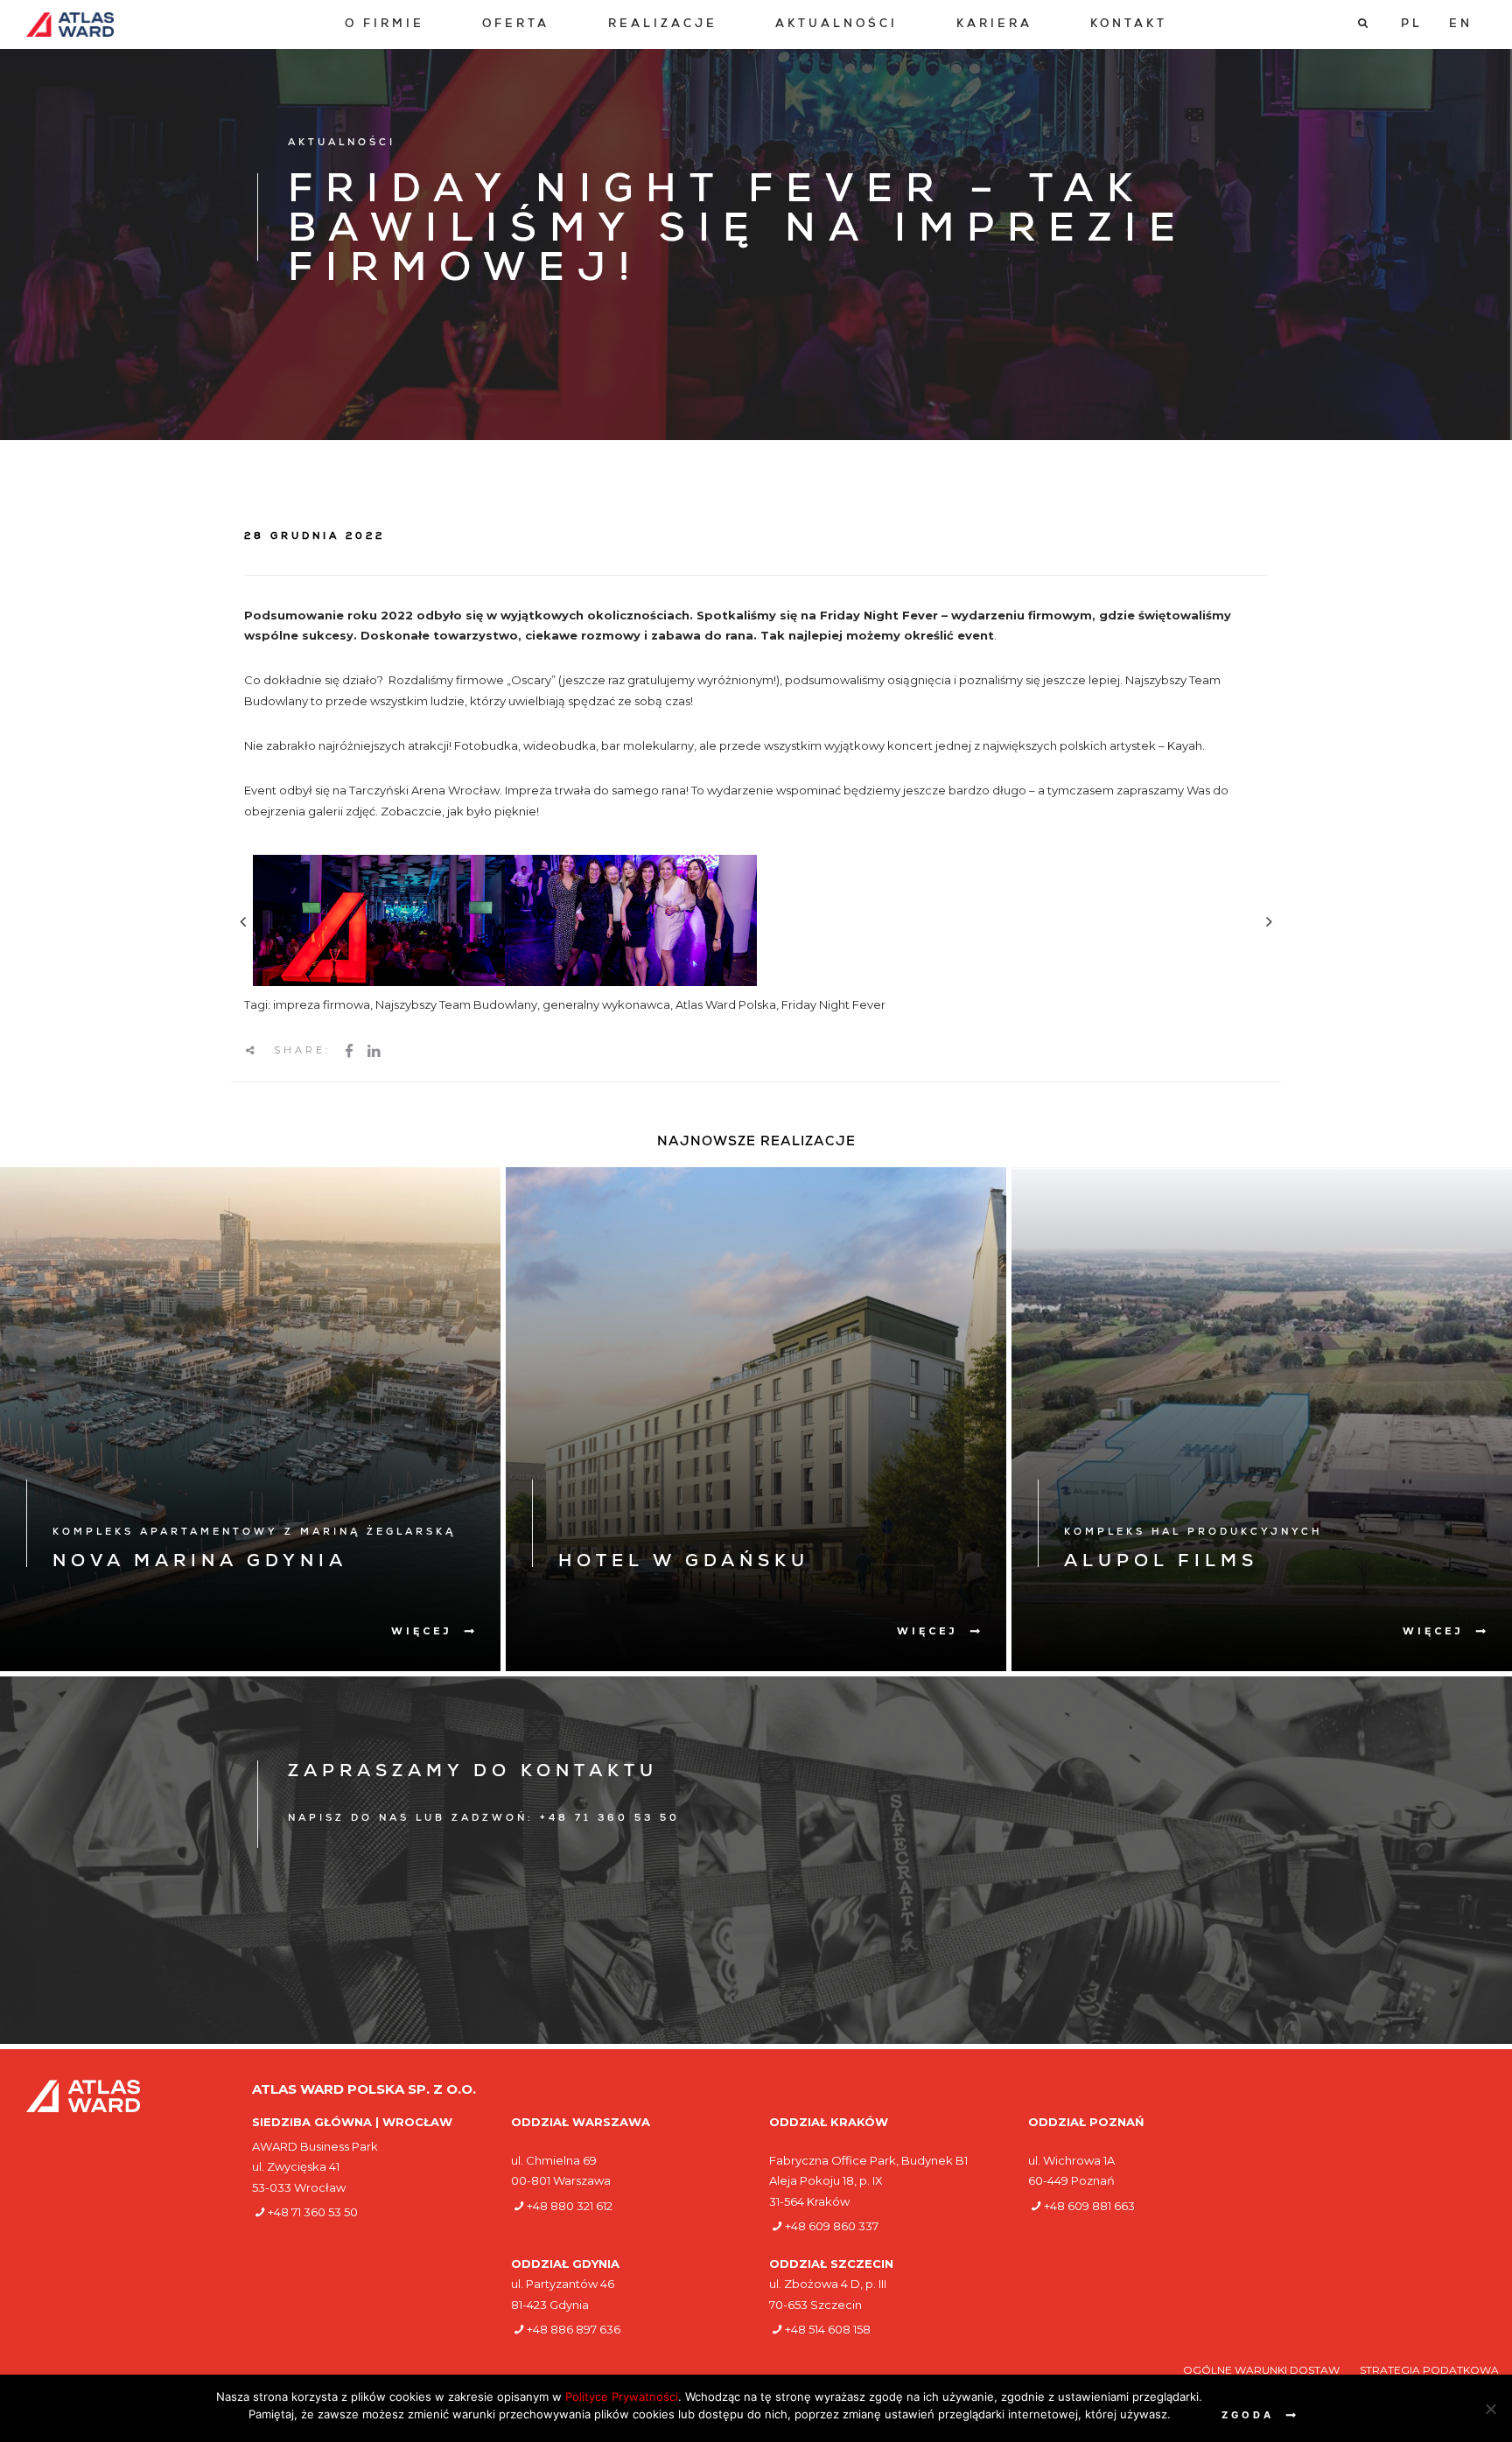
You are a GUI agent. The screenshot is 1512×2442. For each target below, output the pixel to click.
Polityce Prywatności (622, 2397)
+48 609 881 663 (1089, 2206)
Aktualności (836, 25)
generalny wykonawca (606, 1004)
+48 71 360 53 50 (313, 2212)
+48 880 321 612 (570, 2206)
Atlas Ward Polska (726, 1004)
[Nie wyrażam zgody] (1490, 2409)
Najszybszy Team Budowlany (456, 1004)
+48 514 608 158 (828, 2329)
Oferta (516, 25)
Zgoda (1248, 2415)
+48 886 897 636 (574, 2329)
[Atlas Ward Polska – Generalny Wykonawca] (70, 24)
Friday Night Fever (833, 1004)
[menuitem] (385, 25)
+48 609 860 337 (832, 2226)
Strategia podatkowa (1429, 2370)
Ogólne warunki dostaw (1263, 2370)
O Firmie (385, 25)
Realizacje (663, 25)
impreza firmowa (322, 1004)
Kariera (994, 25)
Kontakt (1129, 25)
